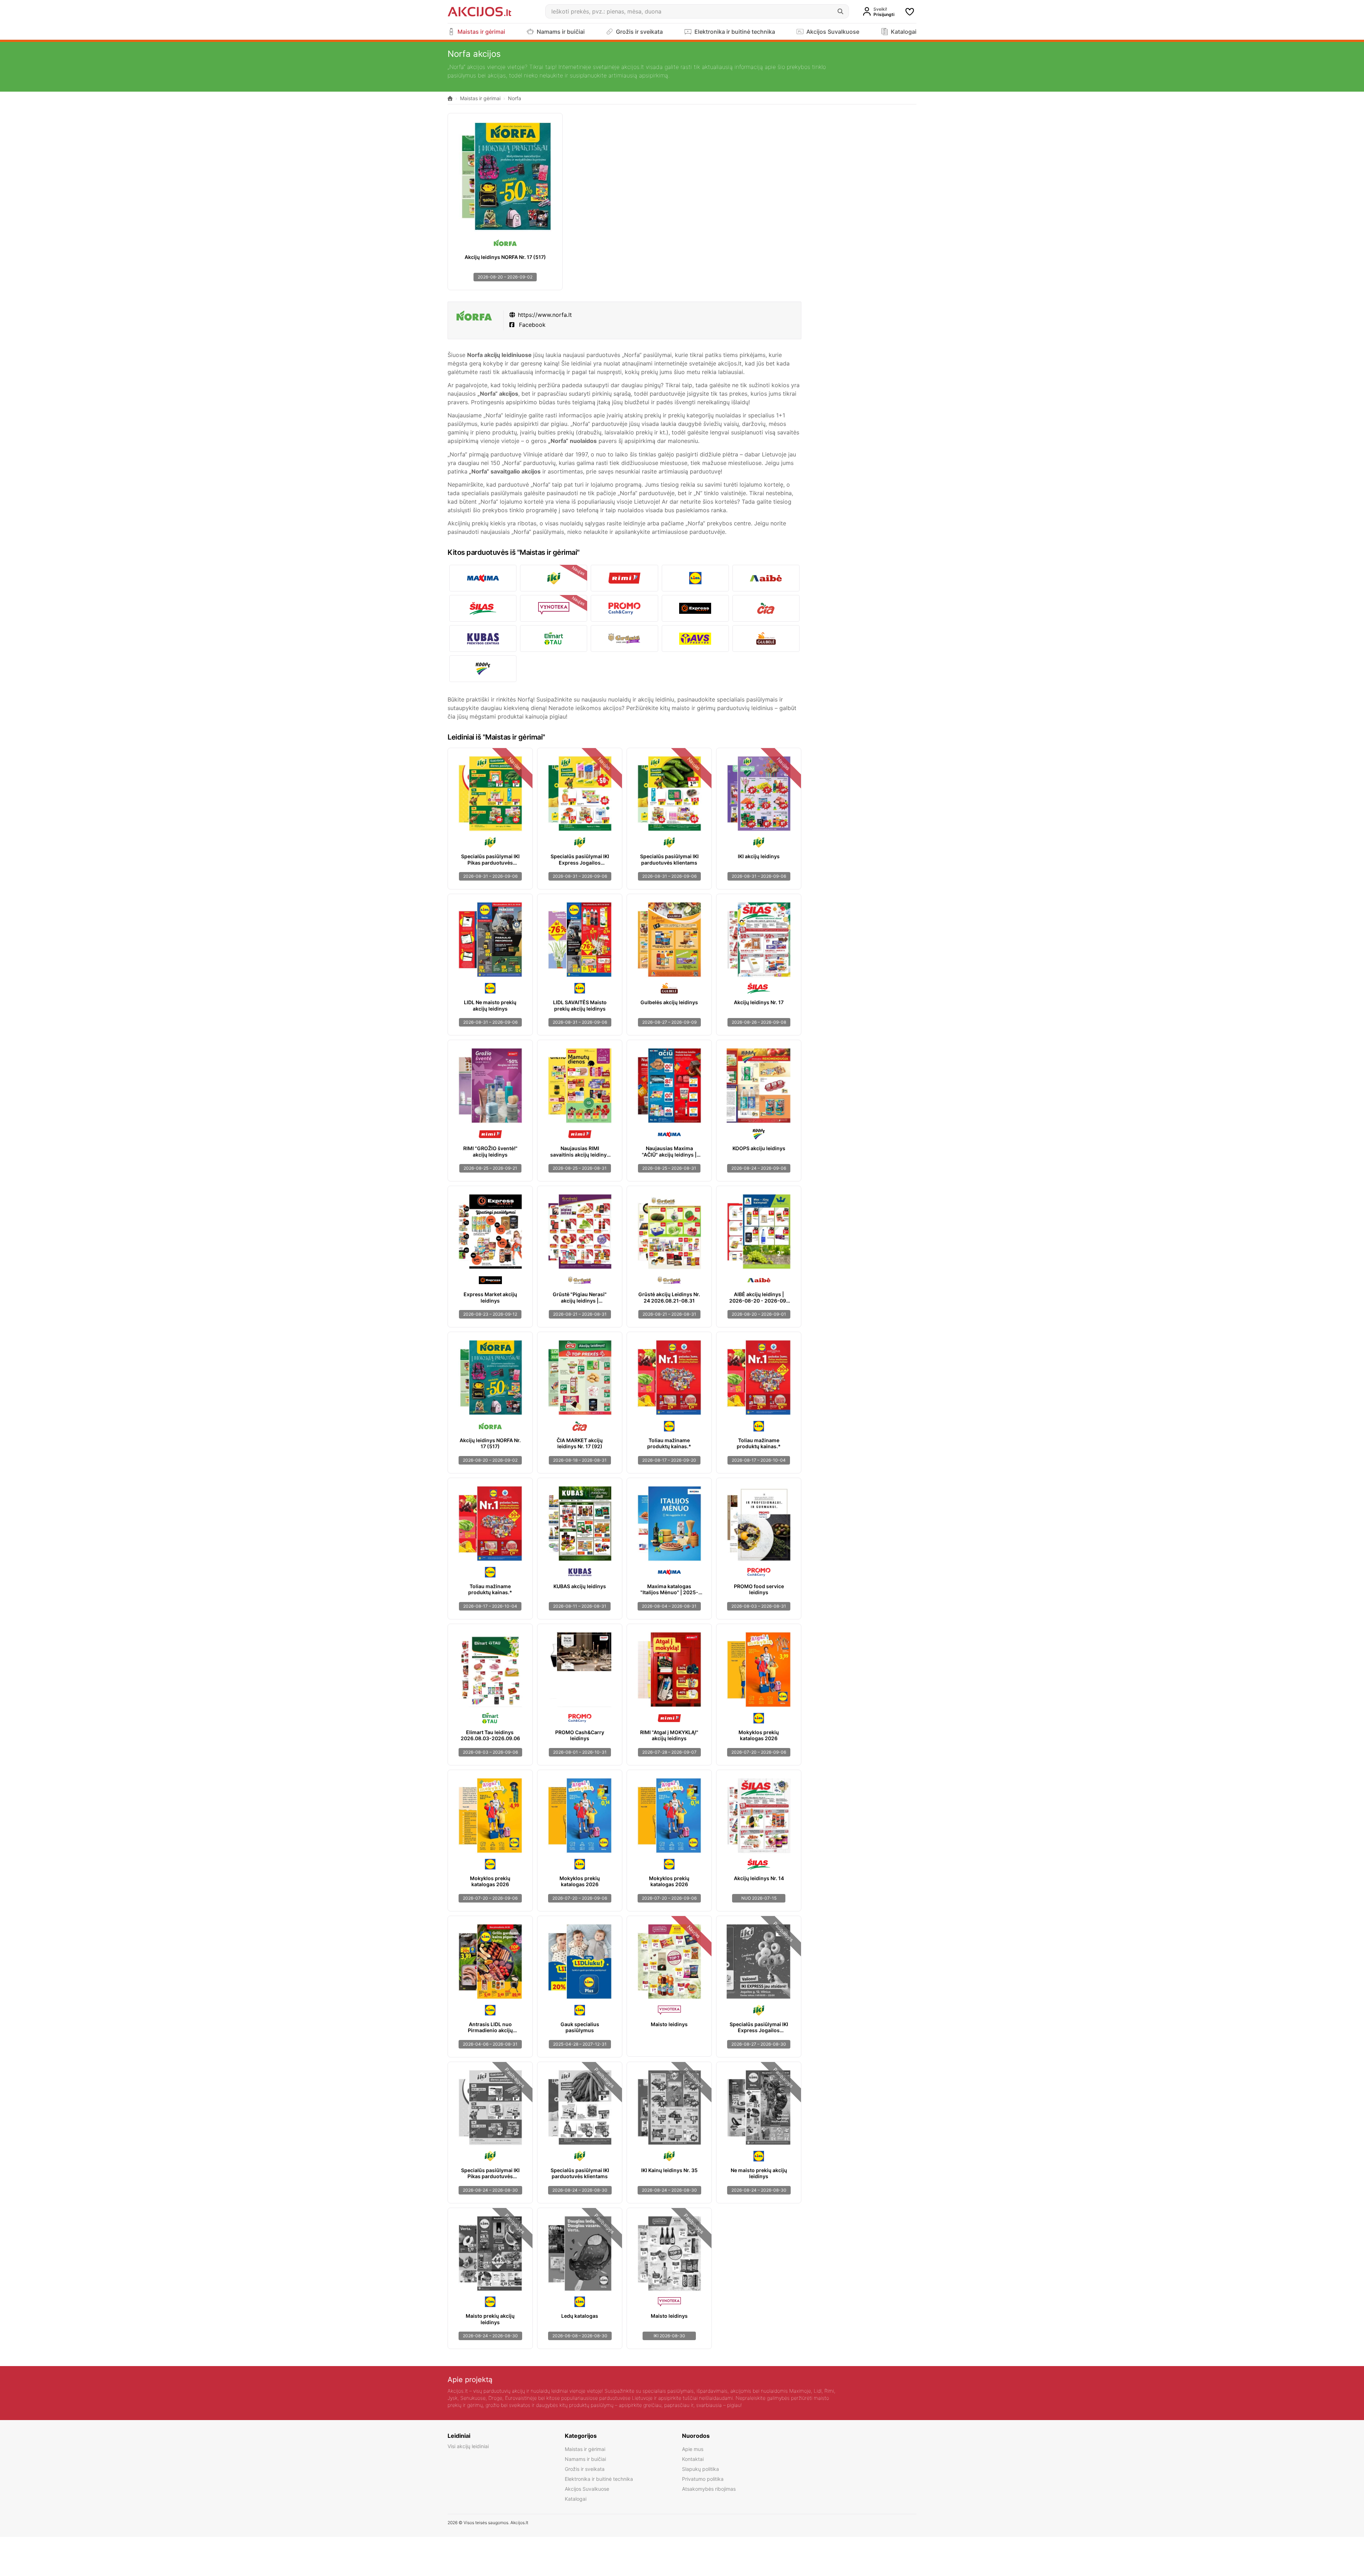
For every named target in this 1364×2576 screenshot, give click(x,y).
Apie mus (693, 2449)
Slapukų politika (700, 2469)
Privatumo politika (703, 2479)
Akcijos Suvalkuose (587, 2489)
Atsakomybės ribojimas (709, 2489)
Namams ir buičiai (585, 2459)
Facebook (531, 325)
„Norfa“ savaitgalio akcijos (505, 471)
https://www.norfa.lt (545, 315)
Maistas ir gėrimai (480, 98)
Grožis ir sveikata (585, 2469)
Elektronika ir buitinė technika (599, 2479)
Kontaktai (693, 2459)
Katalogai (576, 2499)
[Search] (840, 11)
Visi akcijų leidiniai (468, 2446)
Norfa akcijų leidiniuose (499, 355)
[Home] (450, 99)
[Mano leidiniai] (910, 12)
